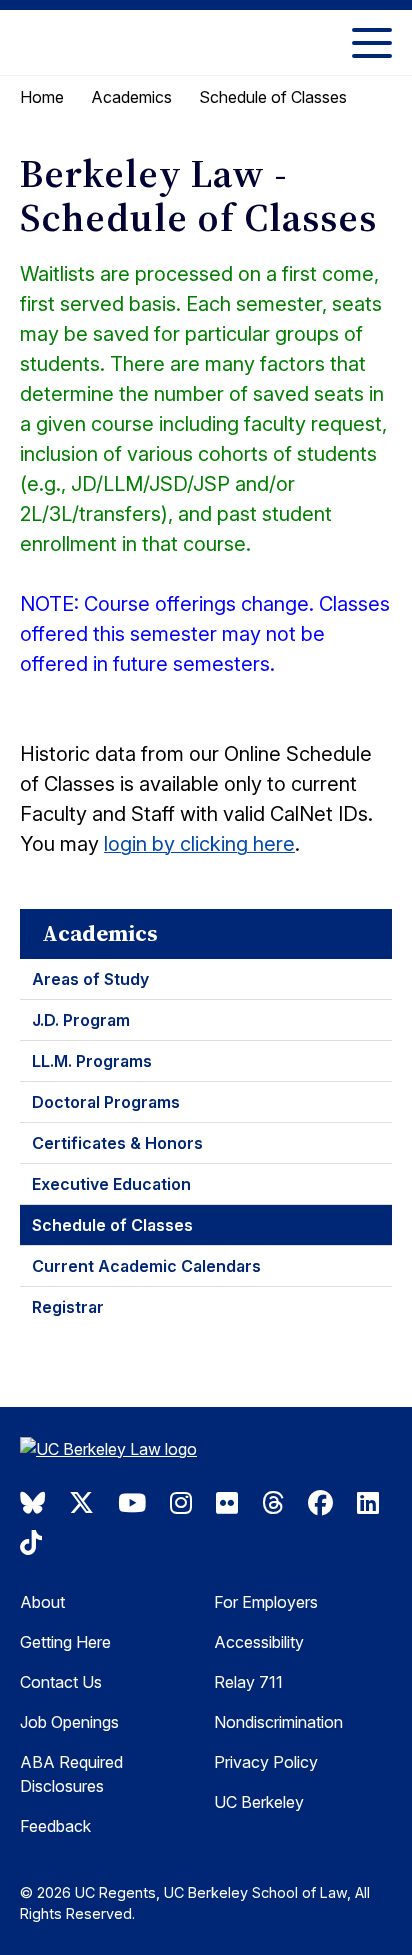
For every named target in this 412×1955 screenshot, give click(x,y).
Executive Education (111, 1184)
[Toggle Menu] (372, 42)
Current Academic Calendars (146, 1266)
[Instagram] (181, 1503)
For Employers (266, 1602)
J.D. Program (81, 1020)
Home (42, 97)
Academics (131, 97)
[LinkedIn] (368, 1503)
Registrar (68, 1307)
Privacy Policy (266, 1762)
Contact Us (61, 1682)
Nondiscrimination (278, 1722)
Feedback (55, 1826)
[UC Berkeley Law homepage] (120, 1451)
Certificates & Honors (117, 1143)
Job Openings (69, 1722)
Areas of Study (90, 979)
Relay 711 (248, 1682)
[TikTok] (31, 1543)
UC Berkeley (259, 1802)
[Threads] (273, 1503)
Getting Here (65, 1642)
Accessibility (259, 1642)
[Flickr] (227, 1503)
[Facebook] (320, 1503)
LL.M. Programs (92, 1061)
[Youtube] (132, 1503)
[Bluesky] (32, 1503)
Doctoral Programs (106, 1102)
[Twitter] (81, 1503)
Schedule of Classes (112, 1225)
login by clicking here (199, 844)
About (42, 1602)
